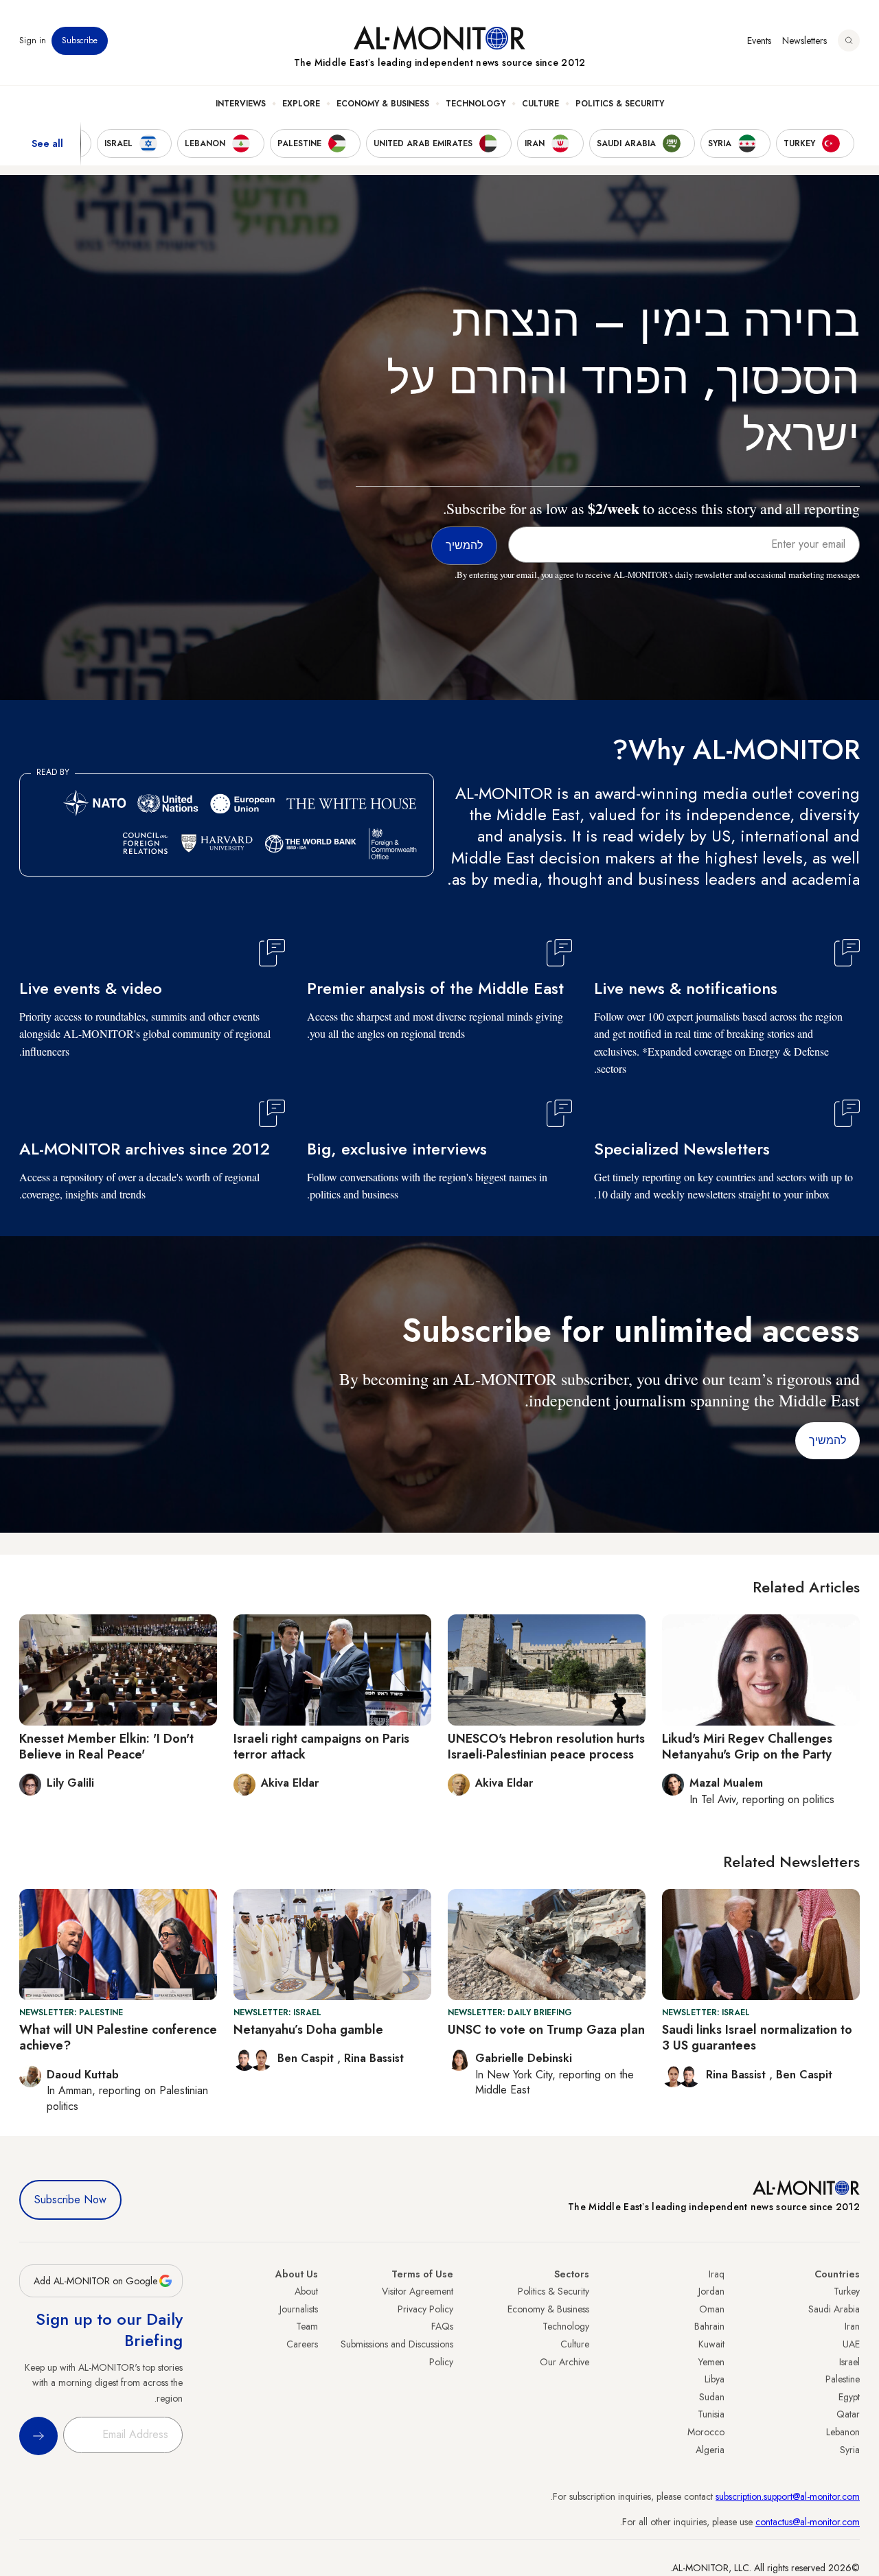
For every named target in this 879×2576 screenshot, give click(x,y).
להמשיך (827, 1440)
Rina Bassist (738, 2075)
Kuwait (711, 2344)
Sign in (33, 40)
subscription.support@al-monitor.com (788, 2496)
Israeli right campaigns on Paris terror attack (321, 1747)
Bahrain (709, 2326)
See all (47, 143)
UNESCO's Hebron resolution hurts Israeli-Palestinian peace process (546, 1747)
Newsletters (804, 40)
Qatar (848, 2414)
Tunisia (711, 2414)
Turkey (847, 2291)
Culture (540, 104)
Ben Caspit (804, 2075)
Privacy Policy (425, 2309)
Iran (852, 2326)
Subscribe (80, 40)
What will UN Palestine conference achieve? (118, 2038)
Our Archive (564, 2362)
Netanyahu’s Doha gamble (308, 2030)
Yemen (711, 2362)
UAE (851, 2344)
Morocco (706, 2432)
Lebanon (843, 2432)
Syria (850, 2450)
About (306, 2291)
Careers (302, 2344)
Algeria (710, 2450)
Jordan (711, 2291)
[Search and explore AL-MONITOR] (849, 40)
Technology (476, 104)
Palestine (843, 2379)
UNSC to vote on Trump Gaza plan (546, 2030)
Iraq (717, 2274)
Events (759, 40)
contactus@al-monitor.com (808, 2522)
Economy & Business (383, 104)
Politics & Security (620, 104)
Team (307, 2326)
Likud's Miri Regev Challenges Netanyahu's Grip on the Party (747, 1747)
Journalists (299, 2309)
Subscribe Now (70, 2200)
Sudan (712, 2397)
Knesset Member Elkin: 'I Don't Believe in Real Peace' (106, 1747)
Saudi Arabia (834, 2309)
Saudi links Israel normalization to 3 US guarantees (757, 2038)
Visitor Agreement (418, 2291)
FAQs (442, 2326)
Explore (301, 104)
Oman (712, 2309)
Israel (849, 2362)
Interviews (241, 104)
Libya (715, 2379)
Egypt (849, 2397)
